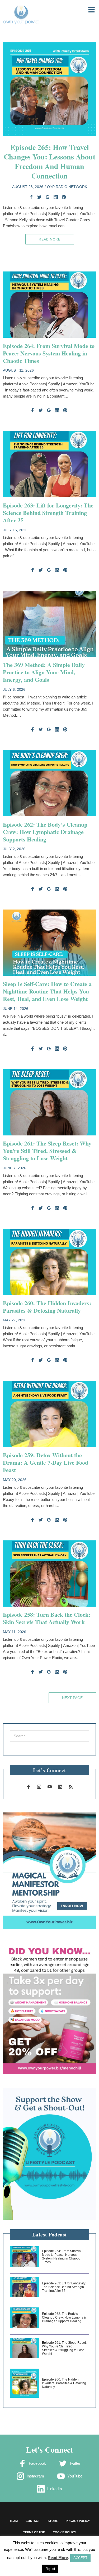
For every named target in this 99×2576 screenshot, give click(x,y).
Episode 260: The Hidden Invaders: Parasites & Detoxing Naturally (47, 1307)
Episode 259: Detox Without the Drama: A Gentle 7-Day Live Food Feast (46, 1462)
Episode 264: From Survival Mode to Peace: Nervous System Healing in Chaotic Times (49, 353)
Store (53, 2521)
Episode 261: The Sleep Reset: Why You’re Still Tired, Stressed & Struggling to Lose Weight (47, 1151)
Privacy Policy (78, 2521)
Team (14, 2521)
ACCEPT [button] (80, 2558)
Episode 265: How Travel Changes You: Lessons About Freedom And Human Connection (49, 161)
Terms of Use (34, 2532)
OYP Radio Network (67, 187)
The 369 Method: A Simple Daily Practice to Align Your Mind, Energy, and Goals (44, 672)
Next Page (72, 1698)
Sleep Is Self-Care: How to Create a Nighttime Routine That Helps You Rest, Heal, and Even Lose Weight (47, 991)
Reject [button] (50, 2569)
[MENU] (88, 9)
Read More (50, 239)
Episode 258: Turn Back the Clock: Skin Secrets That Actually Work (47, 1618)
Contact (33, 2521)
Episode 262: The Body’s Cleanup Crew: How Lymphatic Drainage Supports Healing (45, 832)
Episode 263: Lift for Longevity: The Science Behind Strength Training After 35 (48, 513)
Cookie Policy (64, 2532)
